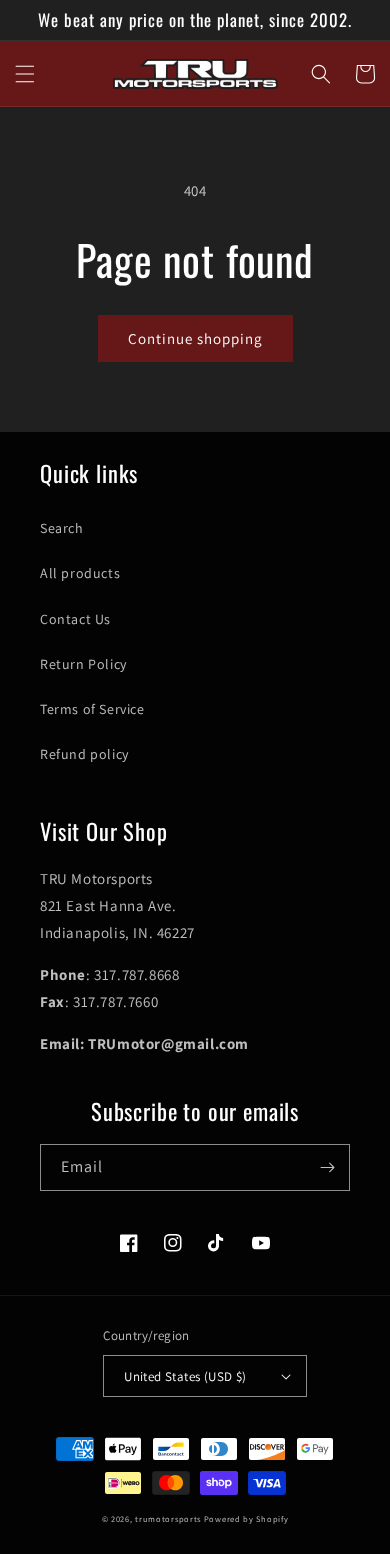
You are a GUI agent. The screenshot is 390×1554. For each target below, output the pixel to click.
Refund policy (84, 754)
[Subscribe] (327, 1167)
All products (80, 573)
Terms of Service (92, 709)
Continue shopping (195, 338)
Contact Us (75, 619)
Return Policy (83, 664)
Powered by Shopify (246, 1518)
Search (62, 528)
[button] (25, 74)
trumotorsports (168, 1518)
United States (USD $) (185, 1376)
